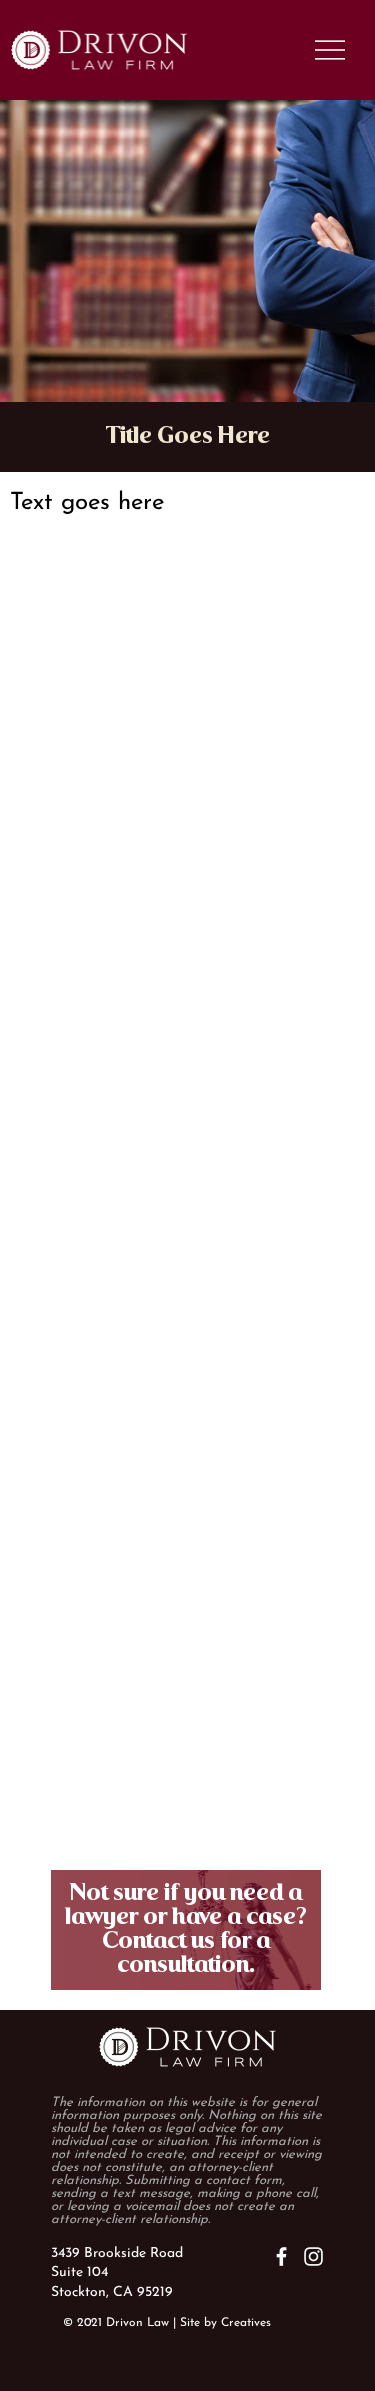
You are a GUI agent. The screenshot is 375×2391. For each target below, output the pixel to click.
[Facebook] (281, 2256)
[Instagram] (313, 2256)
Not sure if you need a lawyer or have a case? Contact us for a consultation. (186, 1930)
